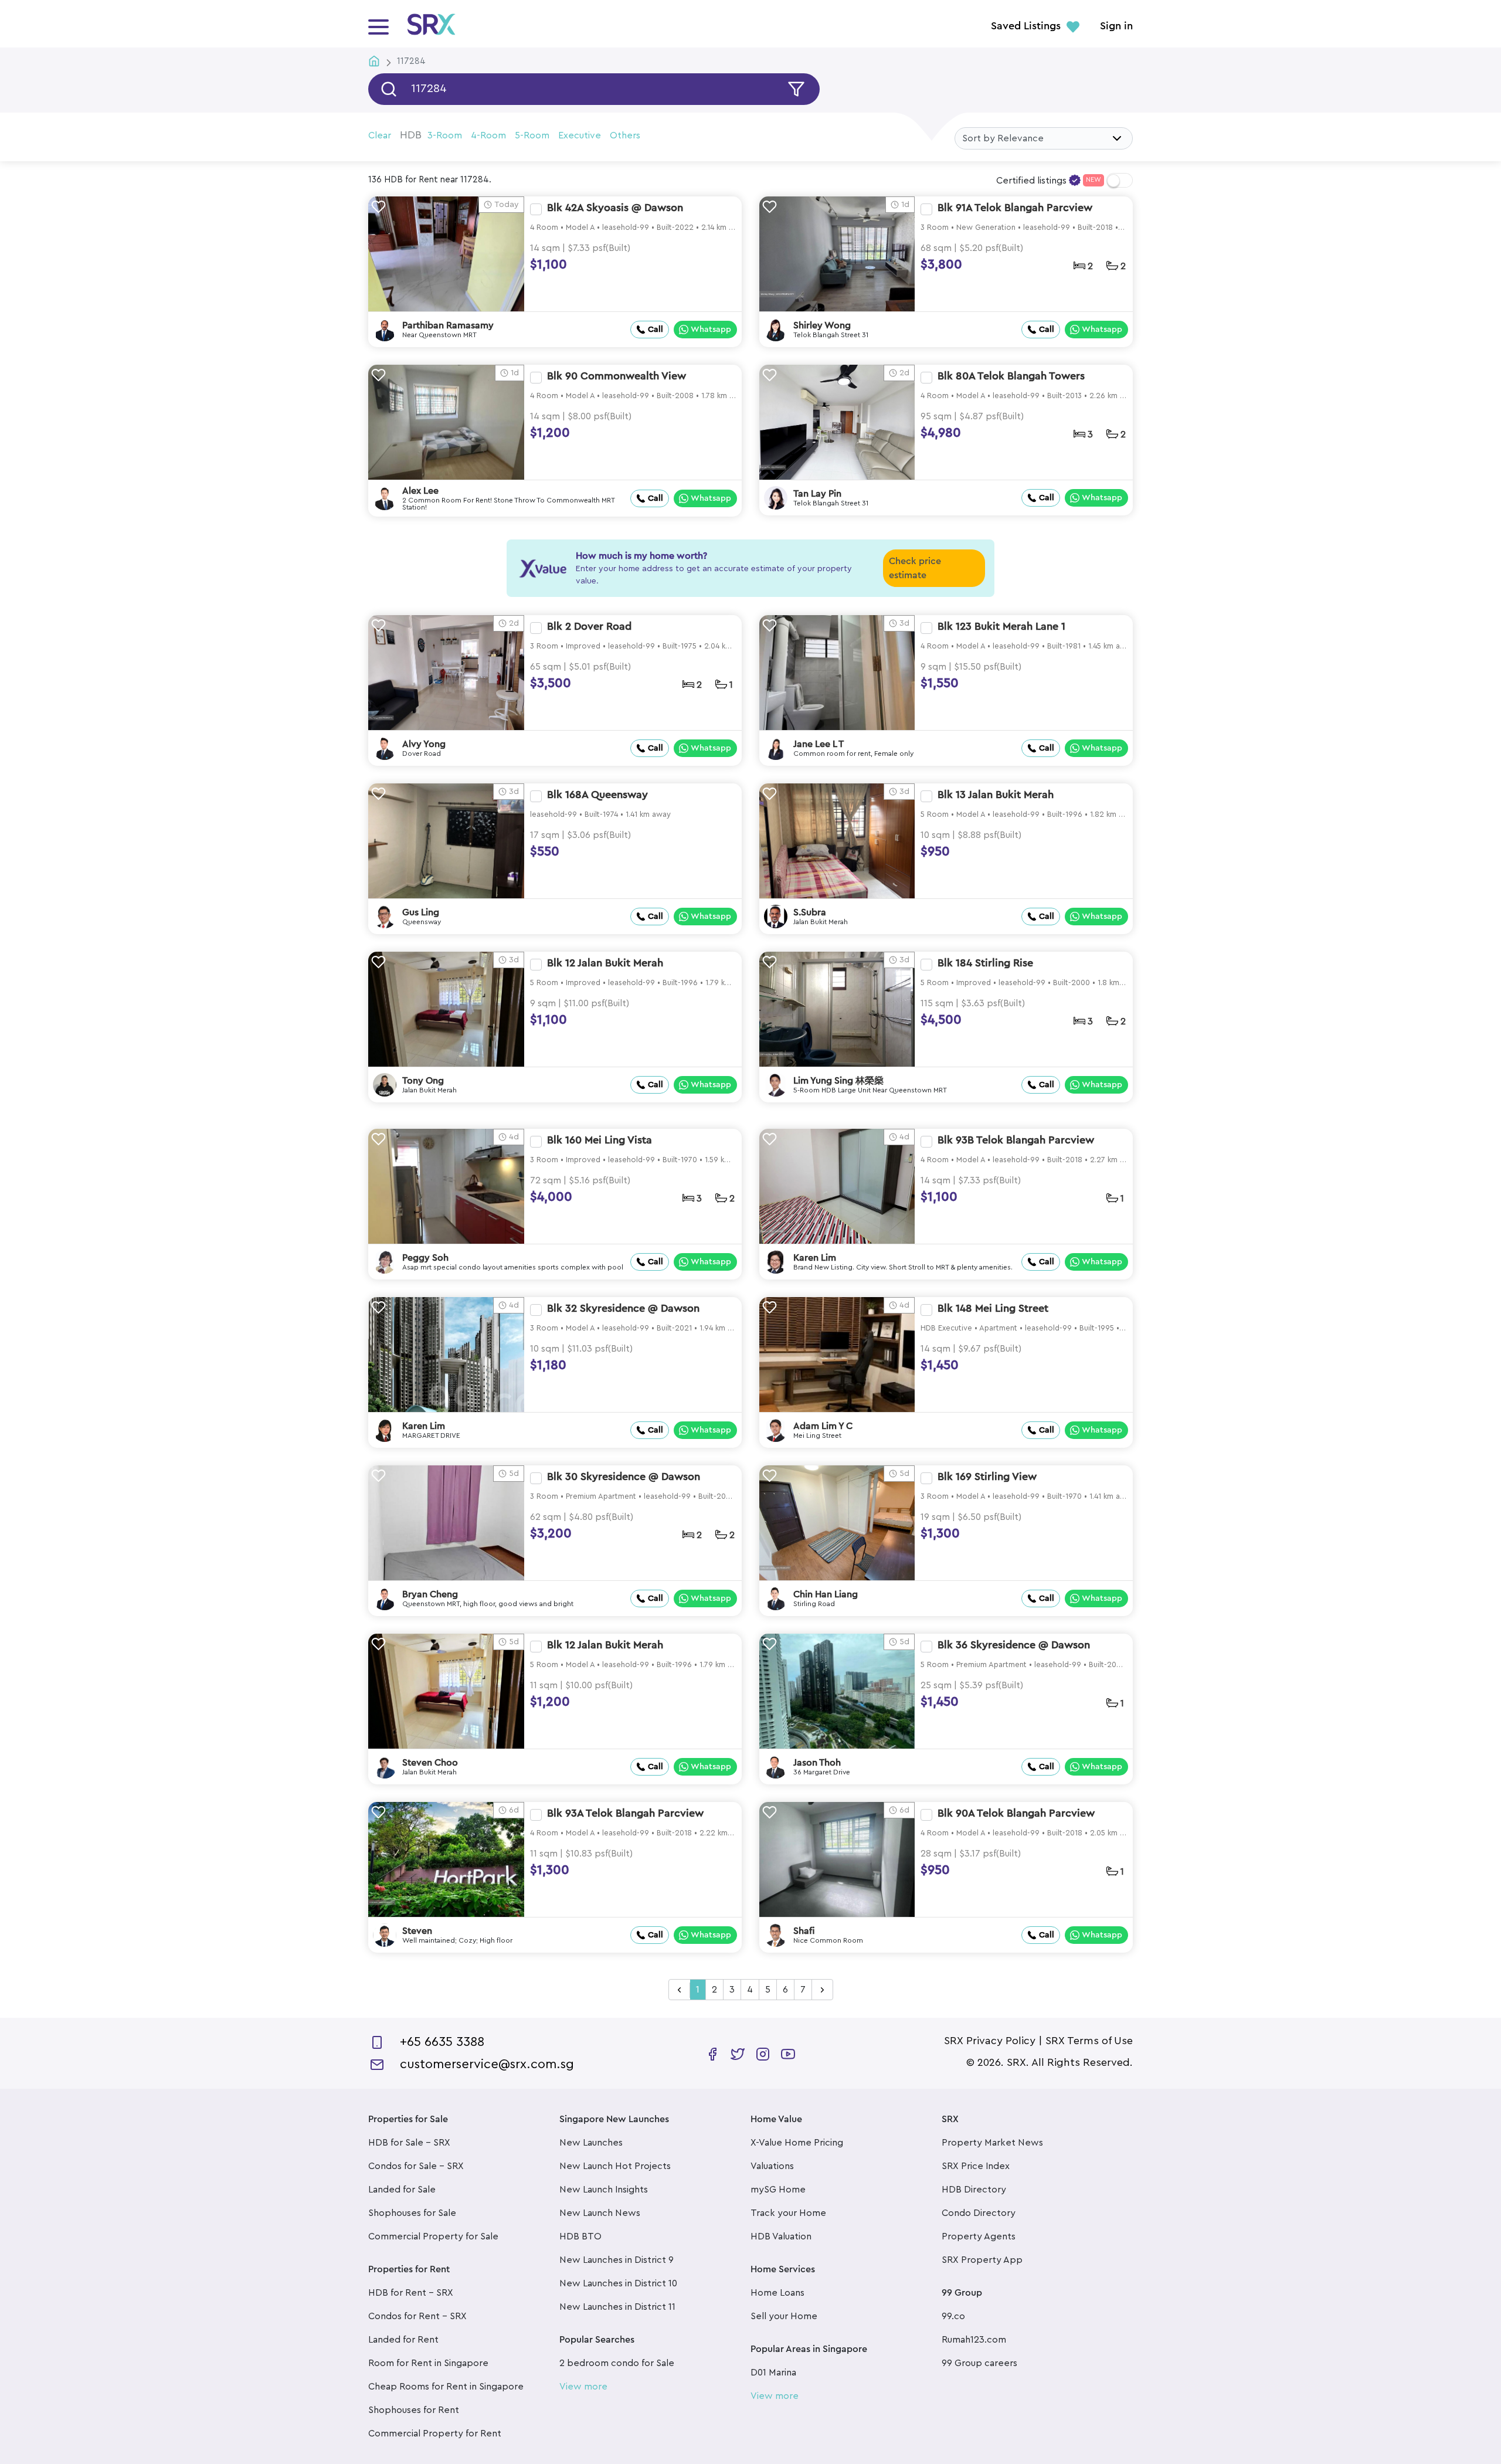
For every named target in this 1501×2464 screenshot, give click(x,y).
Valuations (772, 2166)
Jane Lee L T (819, 744)
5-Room (532, 135)
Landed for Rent (403, 2340)
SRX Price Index (976, 2166)
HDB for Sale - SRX (409, 2143)
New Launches (591, 2143)
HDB (411, 135)
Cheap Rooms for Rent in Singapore (446, 2387)
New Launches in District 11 (617, 2307)
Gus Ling (421, 912)
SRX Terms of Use (1089, 2041)
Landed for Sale (402, 2190)
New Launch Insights (604, 2190)
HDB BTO (580, 2236)
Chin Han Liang (826, 1594)
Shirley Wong (822, 325)
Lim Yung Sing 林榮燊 (838, 1081)
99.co (953, 2316)
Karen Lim (815, 1258)
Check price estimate (915, 568)
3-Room (445, 135)
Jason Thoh (817, 1763)
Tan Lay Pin (817, 494)
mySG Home (778, 2190)
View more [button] (583, 2387)
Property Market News (992, 2143)
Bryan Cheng (430, 1594)
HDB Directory (974, 2190)
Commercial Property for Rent (435, 2434)
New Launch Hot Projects (615, 2166)
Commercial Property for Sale (433, 2236)
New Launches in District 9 (617, 2260)
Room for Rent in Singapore (428, 2363)
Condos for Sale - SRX (416, 2166)
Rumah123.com (974, 2340)
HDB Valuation (781, 2236)
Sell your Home (784, 2316)
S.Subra (810, 912)
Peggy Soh (425, 1258)
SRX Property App (982, 2260)
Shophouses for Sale (412, 2213)
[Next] (822, 1990)
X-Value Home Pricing (797, 2143)
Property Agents (979, 2236)
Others (625, 135)
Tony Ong (423, 1081)
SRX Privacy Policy (990, 2041)
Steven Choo (430, 1763)
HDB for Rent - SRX (411, 2293)
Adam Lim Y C (823, 1426)
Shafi (804, 1931)
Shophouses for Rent (414, 2410)
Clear (380, 135)
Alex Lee (420, 491)
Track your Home (788, 2213)
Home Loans (777, 2293)
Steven (417, 1931)
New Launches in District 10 (618, 2283)
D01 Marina (773, 2373)
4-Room (488, 135)
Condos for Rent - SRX (417, 2316)
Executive (580, 135)
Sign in (1116, 26)
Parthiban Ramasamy (448, 325)
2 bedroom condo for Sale (617, 2363)
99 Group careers (979, 2363)
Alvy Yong (424, 744)
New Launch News (600, 2213)
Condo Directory (979, 2213)
